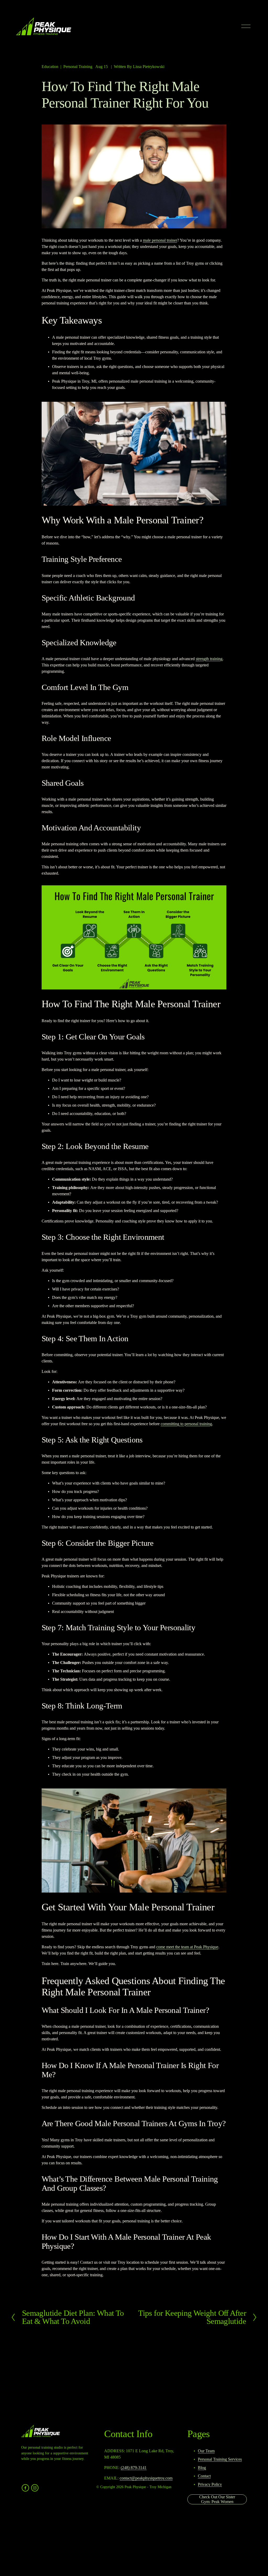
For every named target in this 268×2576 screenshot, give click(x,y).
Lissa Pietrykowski (149, 67)
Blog (202, 2468)
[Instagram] (35, 2488)
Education (50, 67)
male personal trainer (160, 240)
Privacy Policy (210, 2484)
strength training (209, 659)
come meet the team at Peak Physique (187, 1947)
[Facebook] (25, 2488)
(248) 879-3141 (134, 2468)
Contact (204, 2476)
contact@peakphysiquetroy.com (146, 2478)
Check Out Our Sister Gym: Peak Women (217, 2499)
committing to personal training (186, 1424)
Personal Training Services (220, 2459)
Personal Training (78, 67)
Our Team (206, 2451)
